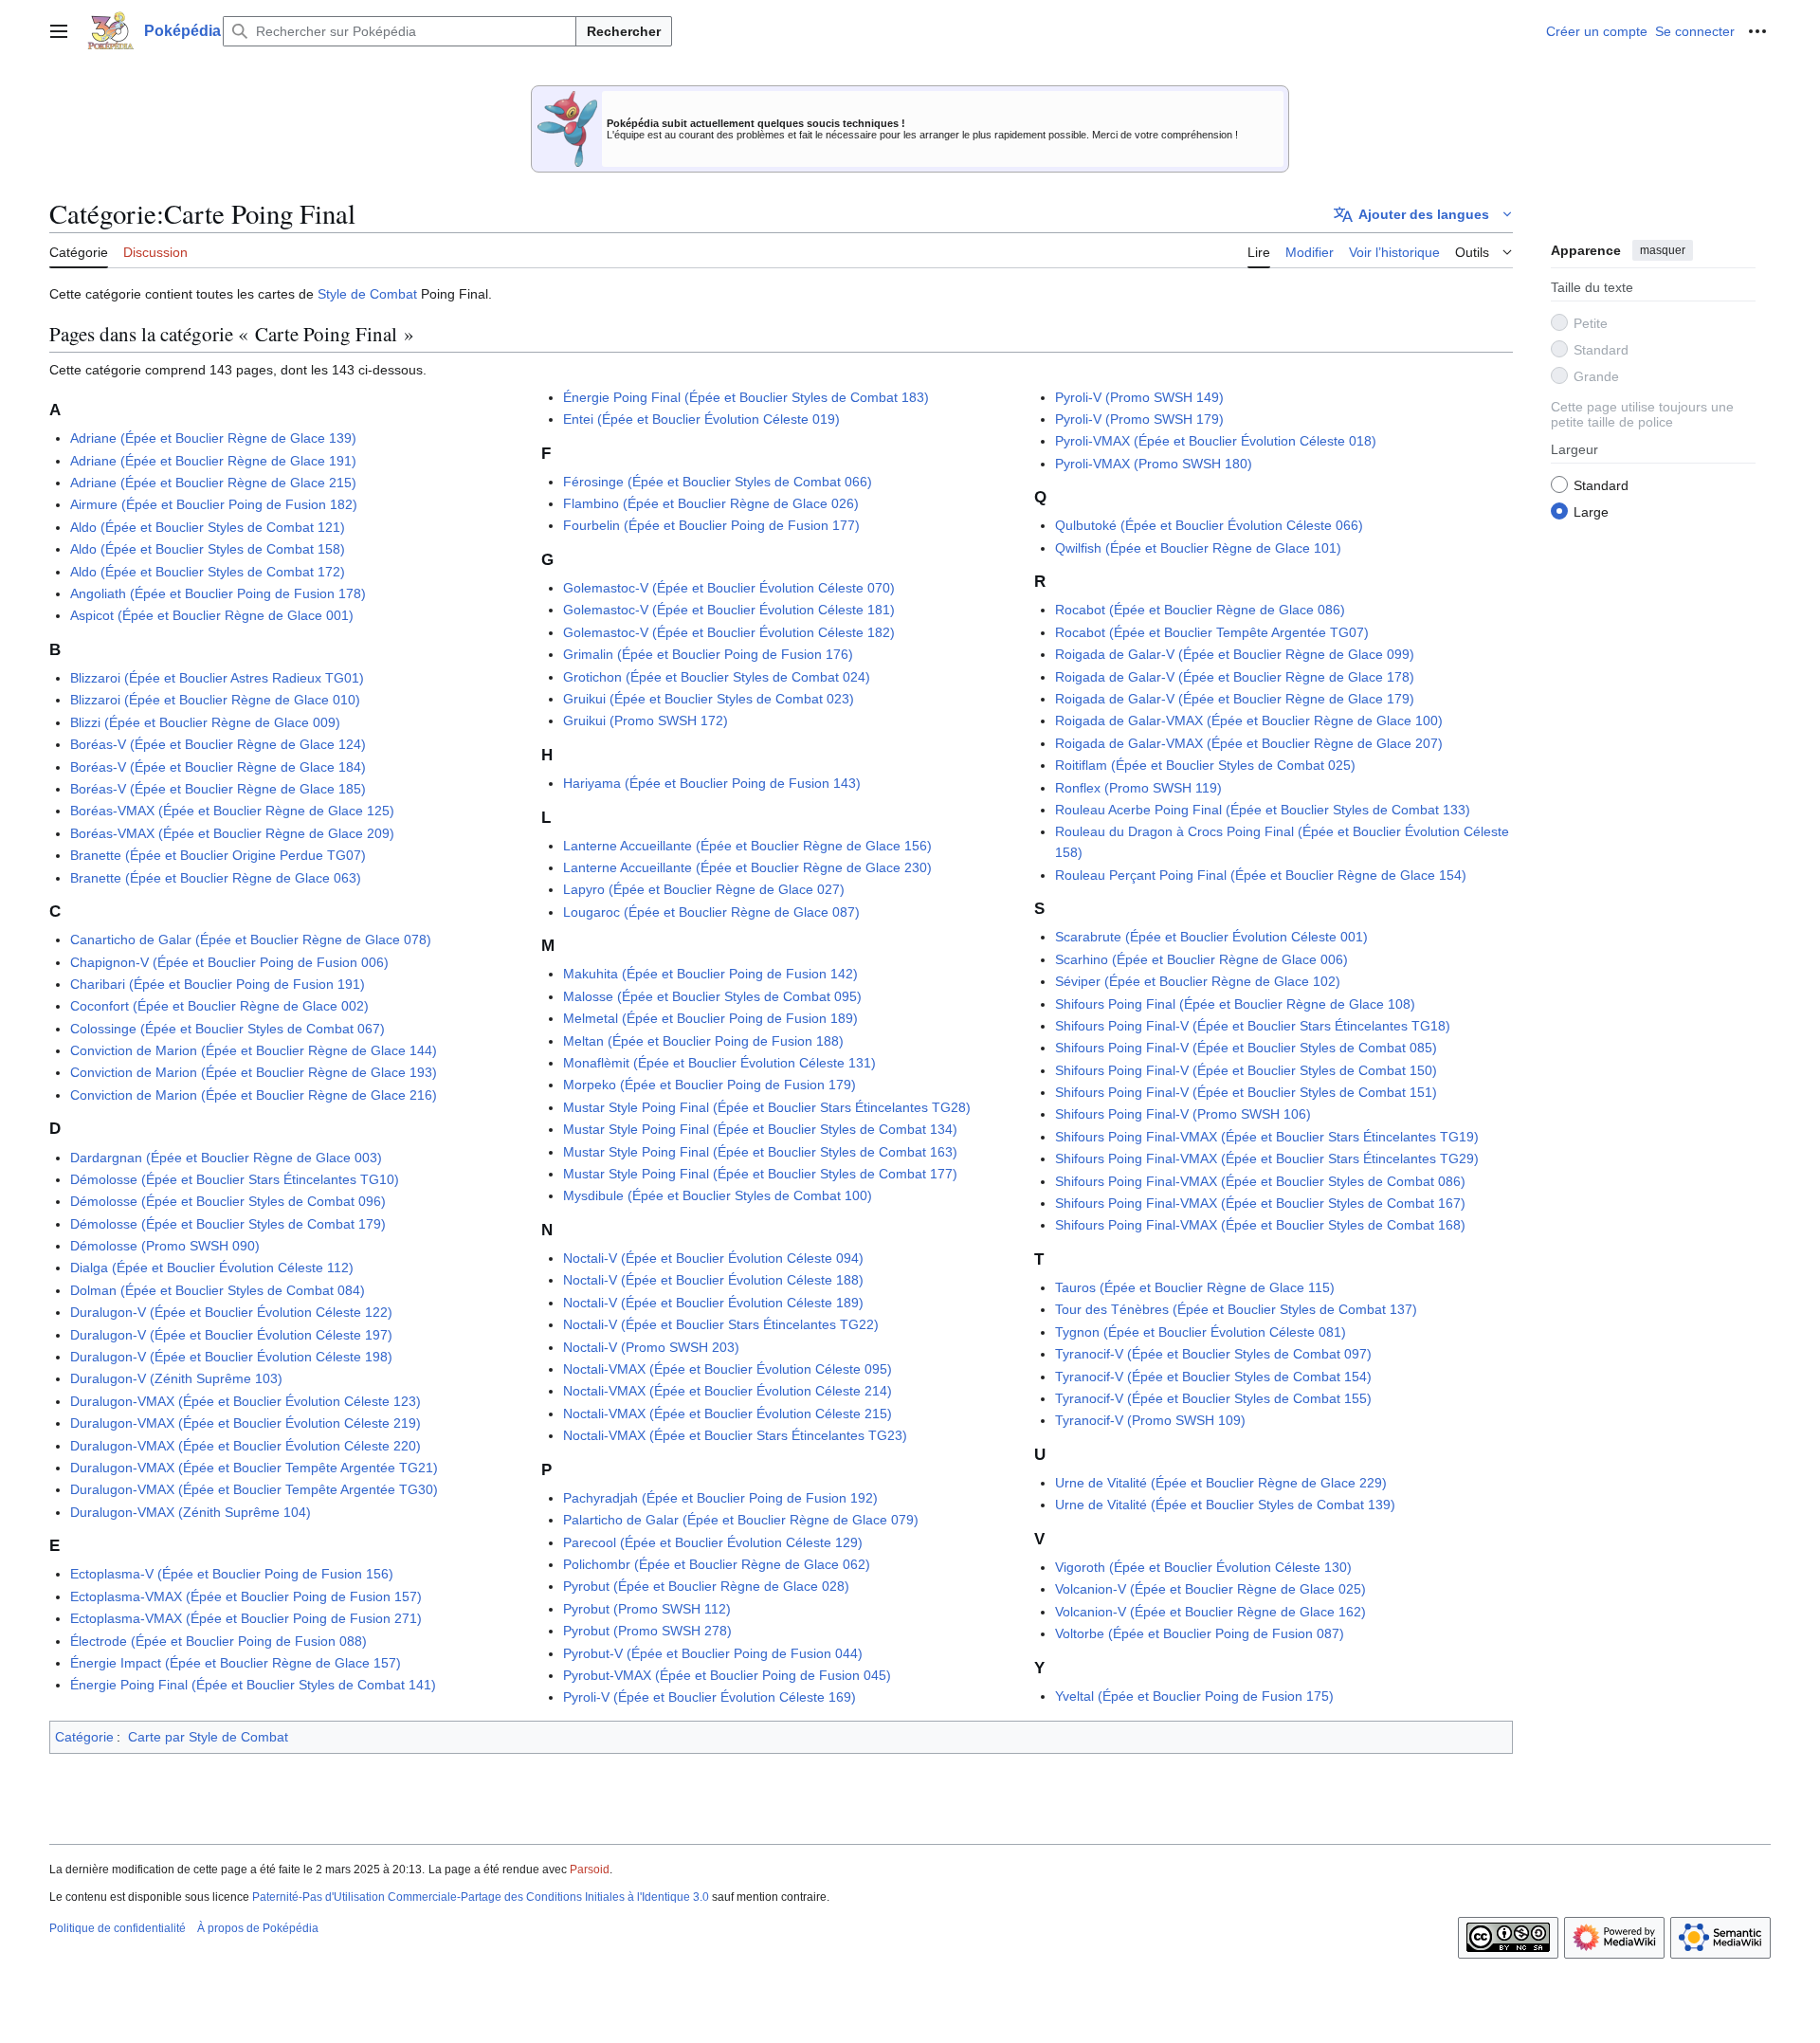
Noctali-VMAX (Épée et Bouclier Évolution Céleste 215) (728, 1414)
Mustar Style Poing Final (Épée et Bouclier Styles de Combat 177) (760, 1174)
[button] (59, 31)
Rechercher (624, 31)
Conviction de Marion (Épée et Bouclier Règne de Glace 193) (254, 1072)
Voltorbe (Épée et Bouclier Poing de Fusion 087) (1200, 1633)
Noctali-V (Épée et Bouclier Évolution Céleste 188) (713, 1280)
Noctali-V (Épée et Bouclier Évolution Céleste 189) (713, 1303)
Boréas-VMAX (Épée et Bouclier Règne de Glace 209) (232, 833)
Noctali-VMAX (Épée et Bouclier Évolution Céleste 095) (728, 1369)
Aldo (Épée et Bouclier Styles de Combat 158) (208, 549)
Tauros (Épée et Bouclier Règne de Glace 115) (1195, 1287)
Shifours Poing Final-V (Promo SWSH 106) (1183, 1114)
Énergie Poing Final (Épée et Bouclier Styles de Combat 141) (253, 1685)
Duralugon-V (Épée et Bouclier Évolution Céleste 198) (231, 1357)
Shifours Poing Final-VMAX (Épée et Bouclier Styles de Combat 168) (1260, 1225)
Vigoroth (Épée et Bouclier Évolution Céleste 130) (1203, 1567)
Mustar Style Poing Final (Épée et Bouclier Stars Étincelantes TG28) (767, 1107)
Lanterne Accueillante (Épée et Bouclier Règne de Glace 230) (747, 867)
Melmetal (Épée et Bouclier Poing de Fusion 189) (710, 1018)
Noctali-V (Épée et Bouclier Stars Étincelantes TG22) (721, 1324)
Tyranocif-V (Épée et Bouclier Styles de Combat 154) (1213, 1377)
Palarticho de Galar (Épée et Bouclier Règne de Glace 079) (741, 1520)
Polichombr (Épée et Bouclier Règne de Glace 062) (717, 1564)
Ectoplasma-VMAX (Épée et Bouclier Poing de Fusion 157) (246, 1596)
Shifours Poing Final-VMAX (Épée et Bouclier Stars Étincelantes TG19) (1267, 1137)
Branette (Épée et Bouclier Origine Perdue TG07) (218, 855)
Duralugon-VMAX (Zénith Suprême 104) (191, 1512)
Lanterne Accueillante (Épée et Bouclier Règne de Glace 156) (747, 846)
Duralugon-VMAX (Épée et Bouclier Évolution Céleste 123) (246, 1401)
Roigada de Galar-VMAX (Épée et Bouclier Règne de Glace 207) (1249, 743)
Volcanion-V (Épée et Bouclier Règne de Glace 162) (1210, 1612)
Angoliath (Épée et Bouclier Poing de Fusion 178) (218, 593)
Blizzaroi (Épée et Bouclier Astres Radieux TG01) (217, 678)
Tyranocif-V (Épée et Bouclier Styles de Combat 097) (1213, 1354)
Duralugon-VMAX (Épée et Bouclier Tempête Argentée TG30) (254, 1489)
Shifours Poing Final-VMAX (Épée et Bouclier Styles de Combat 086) (1260, 1181)
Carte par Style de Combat (208, 1737)
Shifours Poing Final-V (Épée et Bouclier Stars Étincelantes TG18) (1253, 1026)
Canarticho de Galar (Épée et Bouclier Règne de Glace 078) (251, 939)
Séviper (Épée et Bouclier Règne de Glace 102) (1198, 981)
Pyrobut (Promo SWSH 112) (647, 1609)
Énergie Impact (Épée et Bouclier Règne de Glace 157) (236, 1663)
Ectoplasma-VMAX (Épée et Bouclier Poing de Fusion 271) (246, 1618)
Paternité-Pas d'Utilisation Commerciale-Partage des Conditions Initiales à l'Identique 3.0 (481, 1897)
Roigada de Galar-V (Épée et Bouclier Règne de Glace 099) (1235, 654)
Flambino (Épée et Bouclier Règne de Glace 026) (711, 503)
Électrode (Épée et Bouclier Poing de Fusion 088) (218, 1641)
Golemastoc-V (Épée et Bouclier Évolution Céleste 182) (729, 632)
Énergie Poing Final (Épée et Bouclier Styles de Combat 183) (746, 397)
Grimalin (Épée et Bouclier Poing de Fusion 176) (708, 654)
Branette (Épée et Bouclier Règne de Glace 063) (216, 878)
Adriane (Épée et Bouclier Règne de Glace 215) (213, 483)
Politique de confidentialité (118, 1928)
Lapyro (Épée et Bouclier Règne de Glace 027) (704, 889)
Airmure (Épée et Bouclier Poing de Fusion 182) (214, 504)
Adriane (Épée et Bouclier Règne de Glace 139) (213, 438)
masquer (1663, 250)
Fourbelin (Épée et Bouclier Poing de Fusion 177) (711, 525)
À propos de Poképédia (258, 1928)
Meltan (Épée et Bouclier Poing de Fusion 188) (703, 1041)
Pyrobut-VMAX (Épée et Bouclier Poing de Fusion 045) (727, 1675)
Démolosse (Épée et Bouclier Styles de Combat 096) (228, 1201)
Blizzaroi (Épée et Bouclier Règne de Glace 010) (215, 700)
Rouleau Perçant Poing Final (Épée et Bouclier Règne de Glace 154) (1261, 875)
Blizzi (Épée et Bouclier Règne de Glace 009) (205, 722)
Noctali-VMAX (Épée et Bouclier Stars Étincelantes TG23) (735, 1435)
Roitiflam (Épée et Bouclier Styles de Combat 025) (1205, 765)
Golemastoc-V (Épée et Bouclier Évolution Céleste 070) (729, 588)
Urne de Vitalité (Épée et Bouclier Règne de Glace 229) (1221, 1483)
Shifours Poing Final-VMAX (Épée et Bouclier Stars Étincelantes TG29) (1267, 1158)
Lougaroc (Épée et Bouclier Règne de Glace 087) (711, 912)
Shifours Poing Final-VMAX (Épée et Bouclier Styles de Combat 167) (1260, 1203)
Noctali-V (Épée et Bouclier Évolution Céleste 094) (713, 1258)
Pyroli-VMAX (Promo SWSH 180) (1154, 464)
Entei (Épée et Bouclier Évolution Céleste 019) (701, 419)
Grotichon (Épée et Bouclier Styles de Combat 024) (717, 677)
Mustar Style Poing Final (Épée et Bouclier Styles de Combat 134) (760, 1129)
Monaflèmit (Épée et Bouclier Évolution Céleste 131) (719, 1063)
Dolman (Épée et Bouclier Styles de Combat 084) (218, 1290)
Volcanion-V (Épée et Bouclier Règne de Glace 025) (1210, 1589)
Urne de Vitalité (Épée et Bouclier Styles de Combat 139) (1225, 1505)
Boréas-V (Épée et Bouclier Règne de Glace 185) (218, 789)
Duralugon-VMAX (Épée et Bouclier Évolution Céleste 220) (246, 1446)
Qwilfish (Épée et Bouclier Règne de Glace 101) (1198, 548)
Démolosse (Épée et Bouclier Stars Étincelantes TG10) (235, 1179)
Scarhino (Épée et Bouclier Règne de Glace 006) (1201, 959)
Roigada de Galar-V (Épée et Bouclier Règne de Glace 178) (1235, 677)
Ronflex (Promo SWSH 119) (1138, 788)
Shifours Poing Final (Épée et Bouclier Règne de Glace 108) (1235, 1004)
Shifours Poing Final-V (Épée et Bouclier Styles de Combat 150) (1246, 1070)
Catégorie (84, 1737)
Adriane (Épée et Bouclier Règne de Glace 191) (213, 461)
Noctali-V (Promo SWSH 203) (651, 1347)
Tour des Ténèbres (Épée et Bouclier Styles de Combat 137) (1236, 1309)
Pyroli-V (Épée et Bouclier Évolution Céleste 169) (710, 1697)
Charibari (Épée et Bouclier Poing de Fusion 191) (218, 984)
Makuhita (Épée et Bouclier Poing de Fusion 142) (710, 974)
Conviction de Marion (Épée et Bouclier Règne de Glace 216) (254, 1095)
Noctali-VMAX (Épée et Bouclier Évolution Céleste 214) (728, 1391)
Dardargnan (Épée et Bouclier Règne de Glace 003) (226, 1158)
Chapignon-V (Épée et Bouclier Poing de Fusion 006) (229, 962)
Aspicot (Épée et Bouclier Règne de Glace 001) (212, 615)
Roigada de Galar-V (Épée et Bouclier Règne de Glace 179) (1235, 699)
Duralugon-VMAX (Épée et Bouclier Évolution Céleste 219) (246, 1423)
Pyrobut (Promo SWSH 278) (647, 1631)
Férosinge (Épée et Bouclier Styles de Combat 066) (718, 482)
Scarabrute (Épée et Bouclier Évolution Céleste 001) (1211, 937)
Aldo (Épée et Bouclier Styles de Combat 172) (208, 572)
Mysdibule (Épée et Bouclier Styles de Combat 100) (718, 1195)
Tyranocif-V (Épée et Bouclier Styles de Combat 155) (1213, 1398)
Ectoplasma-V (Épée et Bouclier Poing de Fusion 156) (232, 1574)
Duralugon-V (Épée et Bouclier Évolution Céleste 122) (231, 1312)
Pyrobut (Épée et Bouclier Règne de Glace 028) (706, 1586)
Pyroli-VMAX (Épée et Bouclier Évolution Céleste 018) (1216, 441)
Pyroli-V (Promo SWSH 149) (1139, 397)
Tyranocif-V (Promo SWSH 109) (1150, 1420)
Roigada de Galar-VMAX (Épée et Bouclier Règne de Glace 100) (1249, 721)
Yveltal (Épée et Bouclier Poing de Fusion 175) (1194, 1696)
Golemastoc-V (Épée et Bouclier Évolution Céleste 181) (729, 610)
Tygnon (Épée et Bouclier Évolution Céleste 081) (1201, 1332)
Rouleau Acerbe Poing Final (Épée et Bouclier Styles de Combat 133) (1263, 810)
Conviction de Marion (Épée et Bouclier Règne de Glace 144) (254, 1050)
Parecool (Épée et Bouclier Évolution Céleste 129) (713, 1542)
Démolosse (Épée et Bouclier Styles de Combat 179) (228, 1224)
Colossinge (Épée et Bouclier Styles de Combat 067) (227, 1029)
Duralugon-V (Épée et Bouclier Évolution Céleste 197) (231, 1335)
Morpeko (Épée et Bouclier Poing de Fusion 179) (710, 1085)
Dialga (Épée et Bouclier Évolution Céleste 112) (212, 1268)
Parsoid (590, 1870)
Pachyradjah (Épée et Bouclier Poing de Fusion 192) (720, 1498)
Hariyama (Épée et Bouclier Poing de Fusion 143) (712, 783)
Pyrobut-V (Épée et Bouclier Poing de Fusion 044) (713, 1653)
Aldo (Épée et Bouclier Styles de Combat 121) (208, 527)
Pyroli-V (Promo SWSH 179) (1139, 419)
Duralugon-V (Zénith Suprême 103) (176, 1378)
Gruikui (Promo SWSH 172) (646, 721)
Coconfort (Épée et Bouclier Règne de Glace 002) (219, 1006)
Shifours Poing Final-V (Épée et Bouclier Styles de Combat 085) (1246, 1048)
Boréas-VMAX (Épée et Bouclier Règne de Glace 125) (232, 811)
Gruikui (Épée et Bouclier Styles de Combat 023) (709, 699)
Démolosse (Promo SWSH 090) (165, 1246)
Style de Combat (367, 294)
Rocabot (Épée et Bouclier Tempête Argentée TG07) (1212, 632)
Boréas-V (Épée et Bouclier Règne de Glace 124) (218, 744)
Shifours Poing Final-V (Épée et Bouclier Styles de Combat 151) (1246, 1092)
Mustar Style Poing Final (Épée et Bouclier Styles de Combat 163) (760, 1152)
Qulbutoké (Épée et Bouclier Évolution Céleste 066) (1209, 525)
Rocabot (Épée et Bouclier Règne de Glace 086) (1200, 610)
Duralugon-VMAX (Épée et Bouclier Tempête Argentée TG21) (254, 1468)
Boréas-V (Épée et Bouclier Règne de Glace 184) (218, 767)
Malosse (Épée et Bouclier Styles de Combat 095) (712, 996)
